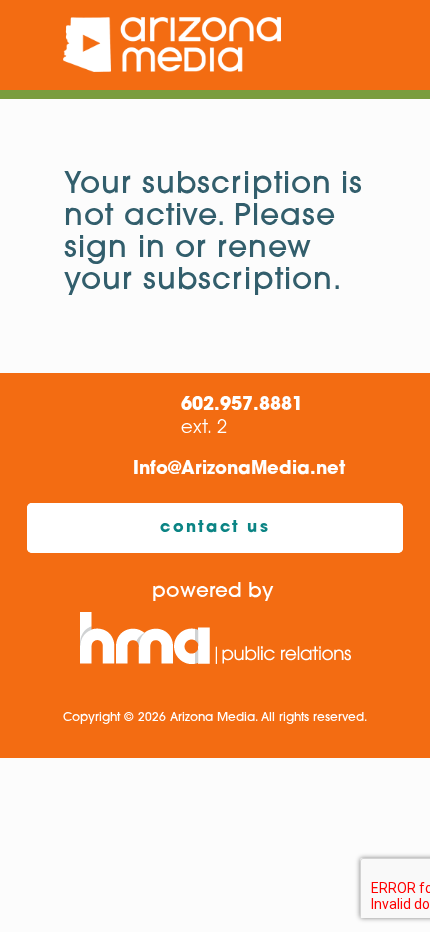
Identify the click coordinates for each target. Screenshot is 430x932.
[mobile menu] (403, 45)
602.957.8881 (242, 406)
